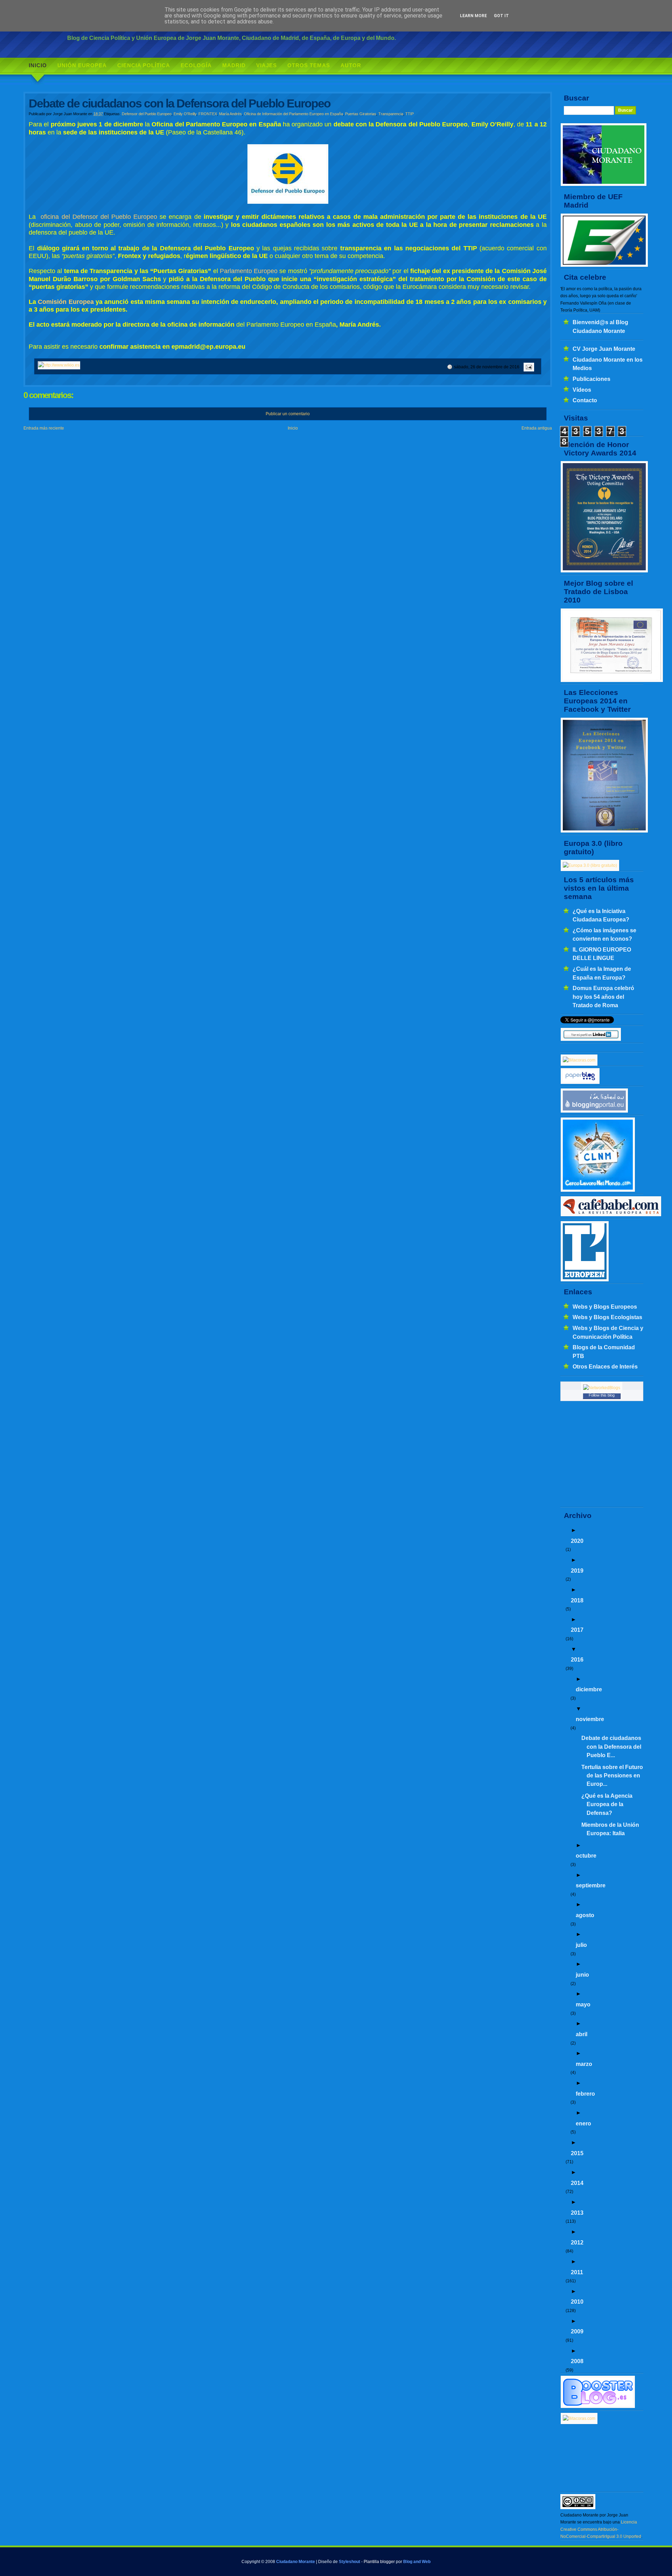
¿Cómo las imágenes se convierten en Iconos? (604, 934)
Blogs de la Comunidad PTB (604, 1351)
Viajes (267, 65)
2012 (577, 2242)
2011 (577, 2272)
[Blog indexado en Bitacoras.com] (579, 1060)
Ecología (196, 65)
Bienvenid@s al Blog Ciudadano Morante (600, 326)
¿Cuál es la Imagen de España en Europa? (602, 973)
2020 (577, 1541)
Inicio (38, 65)
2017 (577, 1630)
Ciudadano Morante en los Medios (608, 364)
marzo (584, 2064)
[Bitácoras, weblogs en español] (579, 2418)
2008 (577, 2361)
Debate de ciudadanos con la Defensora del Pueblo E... (611, 1746)
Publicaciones (591, 379)
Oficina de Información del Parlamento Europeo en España (293, 114)
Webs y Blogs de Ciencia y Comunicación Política (608, 1332)
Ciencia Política (144, 65)
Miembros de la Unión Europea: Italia (610, 1829)
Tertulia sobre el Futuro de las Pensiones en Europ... (612, 1776)
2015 (577, 2153)
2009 (577, 2331)
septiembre (591, 1885)
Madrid (234, 65)
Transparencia (391, 114)
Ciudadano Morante (296, 2562)
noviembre (590, 1719)
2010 (577, 2302)
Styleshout (349, 2562)
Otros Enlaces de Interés (605, 1366)
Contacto (585, 400)
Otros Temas (309, 65)
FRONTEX (208, 114)
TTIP (409, 114)
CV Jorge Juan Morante (604, 349)
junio (582, 1975)
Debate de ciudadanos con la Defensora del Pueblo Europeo (180, 103)
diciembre (589, 1689)
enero (583, 2123)
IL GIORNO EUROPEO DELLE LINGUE (602, 954)
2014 (577, 2183)
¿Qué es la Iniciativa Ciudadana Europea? (601, 915)
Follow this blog (602, 1395)
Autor (351, 65)
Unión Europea (82, 65)
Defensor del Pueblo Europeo (147, 114)
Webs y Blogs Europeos (605, 1307)
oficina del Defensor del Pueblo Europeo (99, 217)
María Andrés (230, 114)
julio (581, 1945)
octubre (586, 1856)
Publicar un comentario (288, 414)
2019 (577, 1571)
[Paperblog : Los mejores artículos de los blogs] (580, 1083)
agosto (585, 1915)
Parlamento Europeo (249, 271)
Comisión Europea (66, 302)
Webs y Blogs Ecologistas (607, 1317)
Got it (501, 16)
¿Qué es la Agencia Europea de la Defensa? (607, 1804)
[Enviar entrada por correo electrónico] (528, 367)
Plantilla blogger (379, 2562)
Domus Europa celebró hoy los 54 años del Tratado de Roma (603, 997)
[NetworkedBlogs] (602, 1388)
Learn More (473, 16)
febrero (585, 2094)
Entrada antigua (537, 428)
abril (582, 2034)
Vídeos (582, 390)
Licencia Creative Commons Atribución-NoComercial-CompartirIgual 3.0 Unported (601, 2529)
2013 (577, 2213)
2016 (577, 1659)
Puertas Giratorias (361, 114)
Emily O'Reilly (185, 114)
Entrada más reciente (44, 428)
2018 (577, 1600)
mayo (583, 2004)
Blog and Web (417, 2562)
